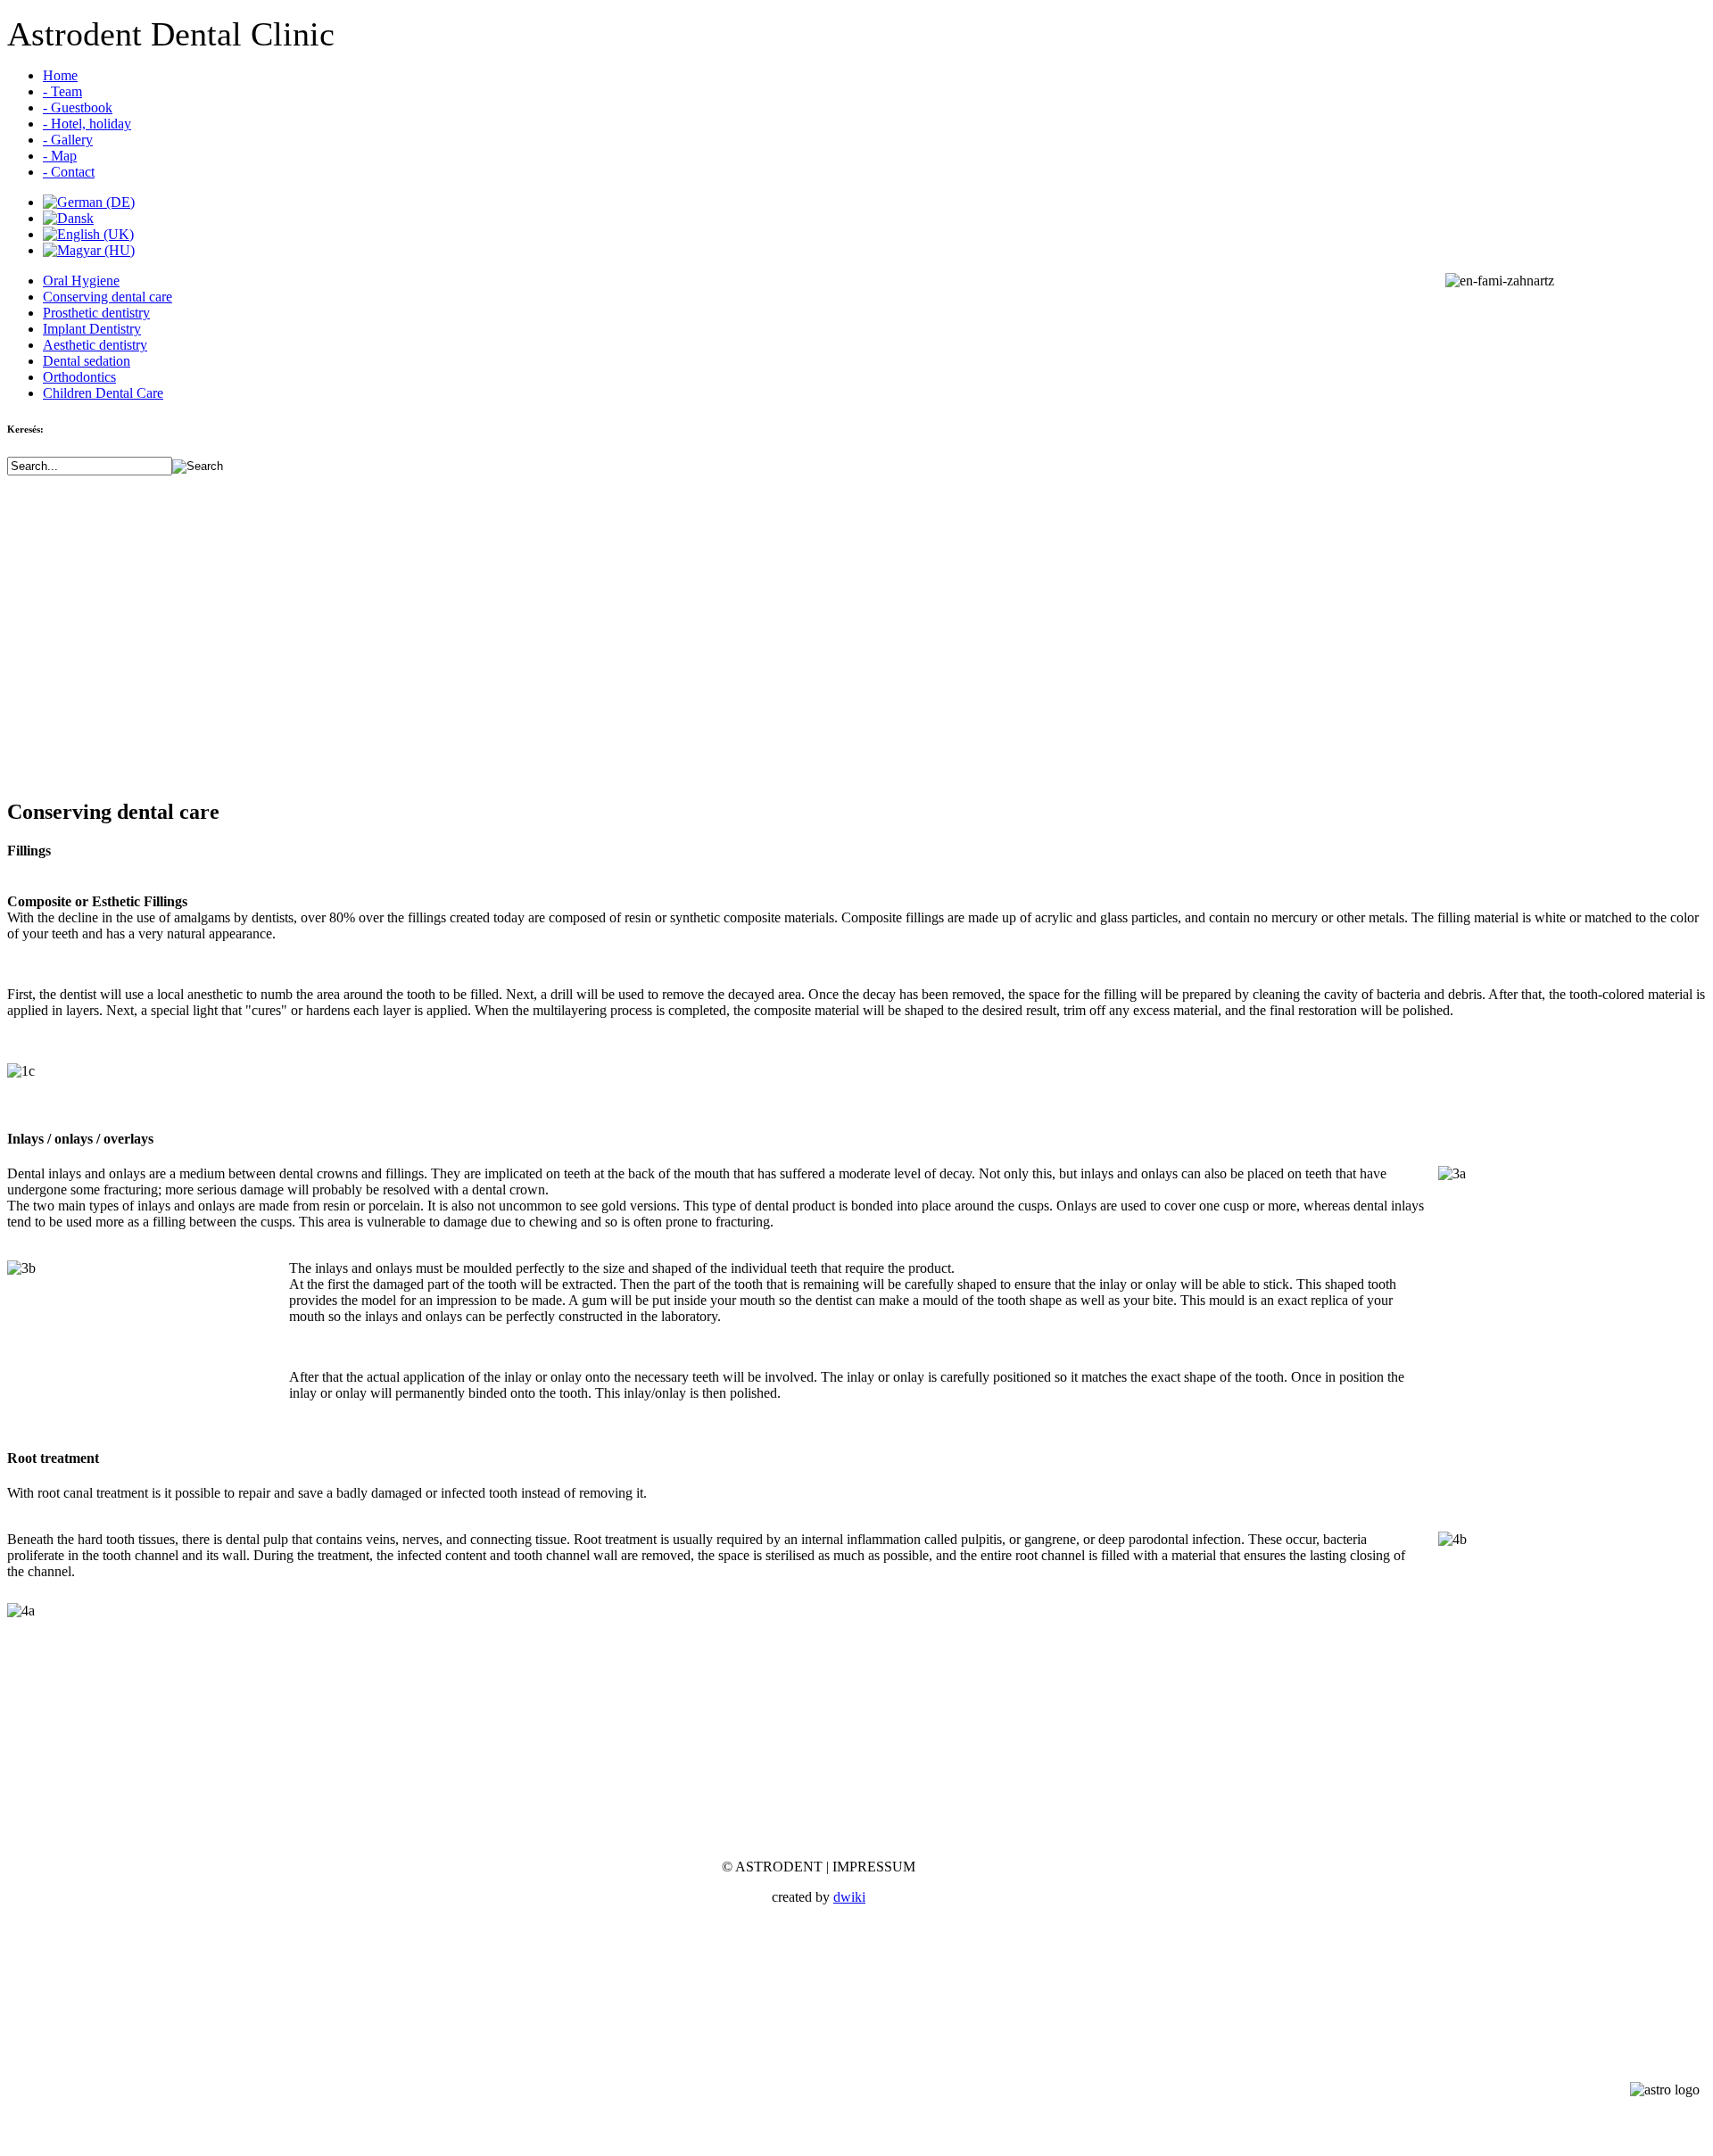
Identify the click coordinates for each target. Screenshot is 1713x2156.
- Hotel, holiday (87, 124)
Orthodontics (79, 377)
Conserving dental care (108, 297)
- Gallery (68, 140)
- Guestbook (78, 107)
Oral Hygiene (81, 281)
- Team (62, 91)
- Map (60, 156)
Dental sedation (87, 361)
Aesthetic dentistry (95, 345)
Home (60, 75)
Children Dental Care (103, 393)
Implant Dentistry (92, 329)
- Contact (69, 172)
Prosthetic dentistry (96, 313)
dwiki (849, 1897)
